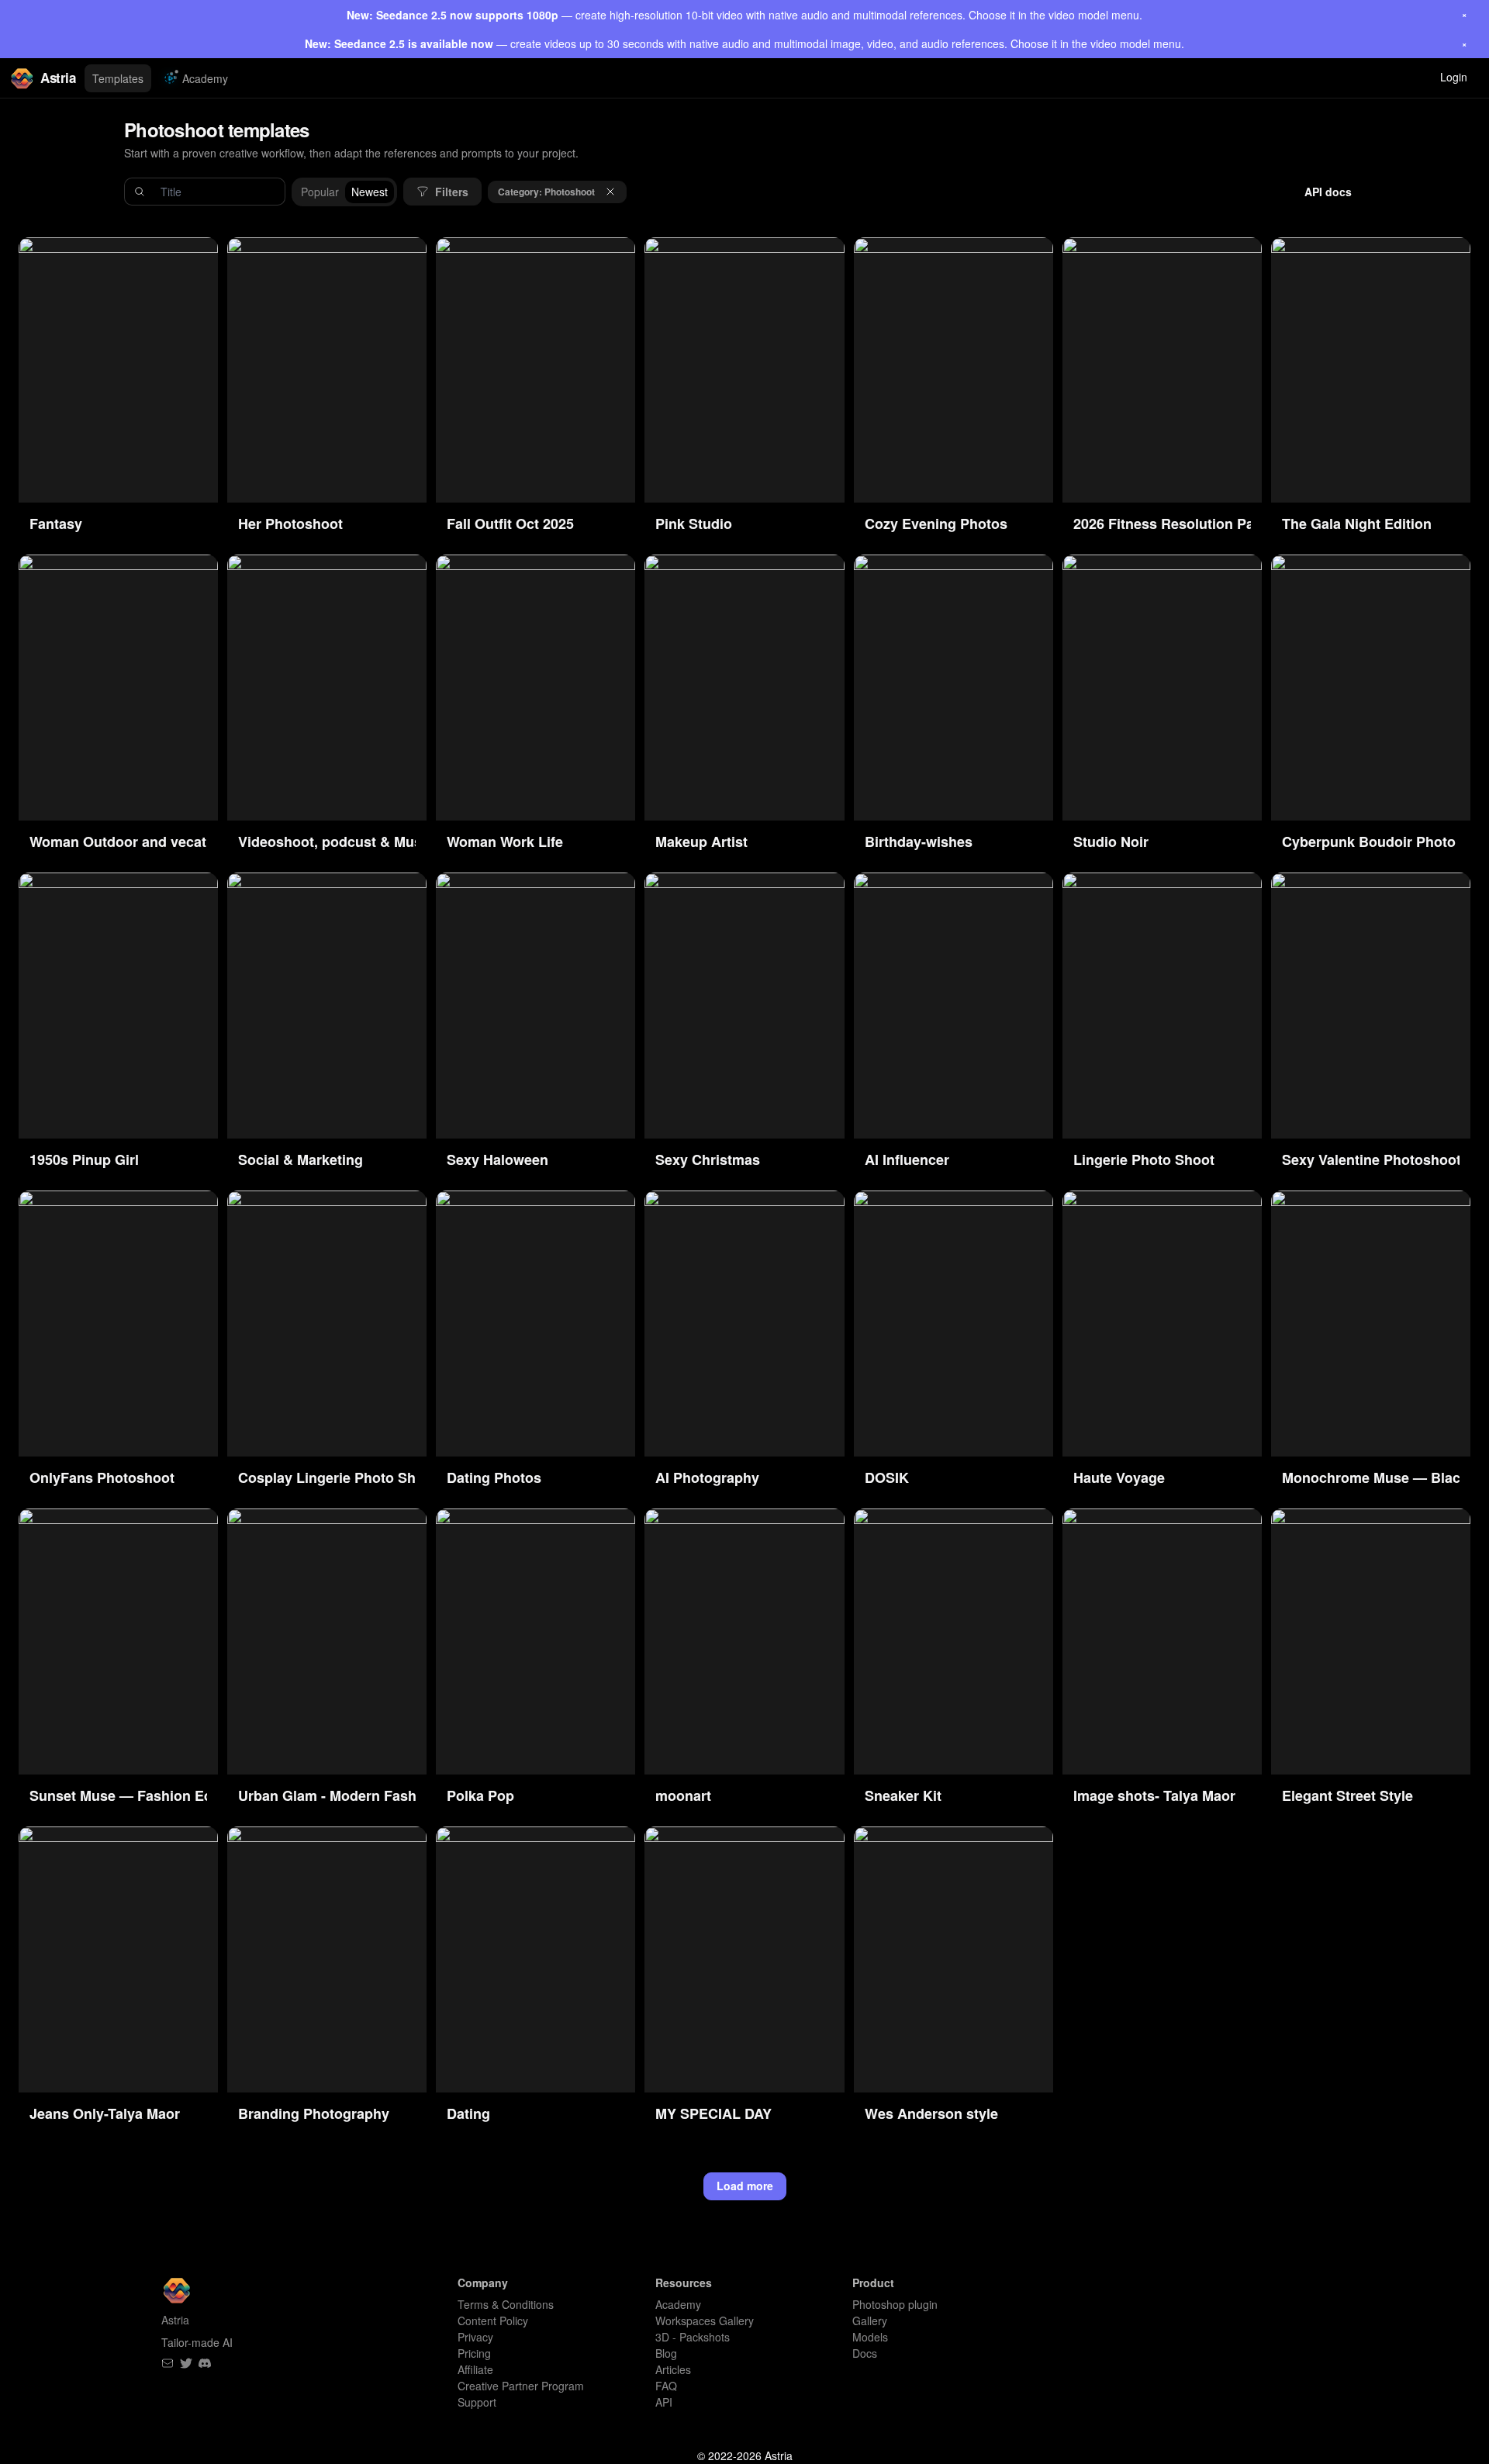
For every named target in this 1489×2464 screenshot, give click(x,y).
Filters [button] (452, 192)
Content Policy (493, 2321)
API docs (1328, 192)
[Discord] (205, 2363)
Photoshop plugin (895, 2304)
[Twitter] (186, 2363)
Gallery (870, 2321)
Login (1454, 77)
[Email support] (168, 2363)
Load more (745, 2186)
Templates (118, 78)
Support (477, 2402)
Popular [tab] (320, 192)
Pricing (474, 2353)
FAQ (666, 2386)
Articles (673, 2369)
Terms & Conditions (506, 2304)
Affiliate (475, 2369)
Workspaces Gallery (705, 2321)
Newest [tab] (370, 192)
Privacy (475, 2337)
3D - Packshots (693, 2337)
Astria (58, 78)
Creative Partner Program (521, 2386)
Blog (666, 2353)
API (664, 2402)
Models (870, 2337)
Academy (205, 78)
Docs (865, 2353)
